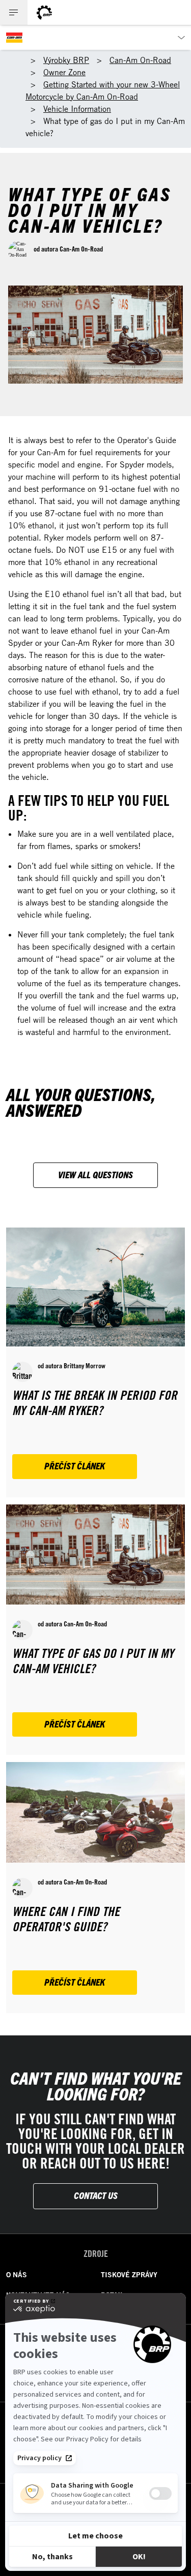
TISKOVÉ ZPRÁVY (129, 2275)
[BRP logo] (44, 12)
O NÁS (17, 2275)
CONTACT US (96, 2195)
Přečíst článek (75, 1466)
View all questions (95, 1174)
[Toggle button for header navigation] (14, 12)
